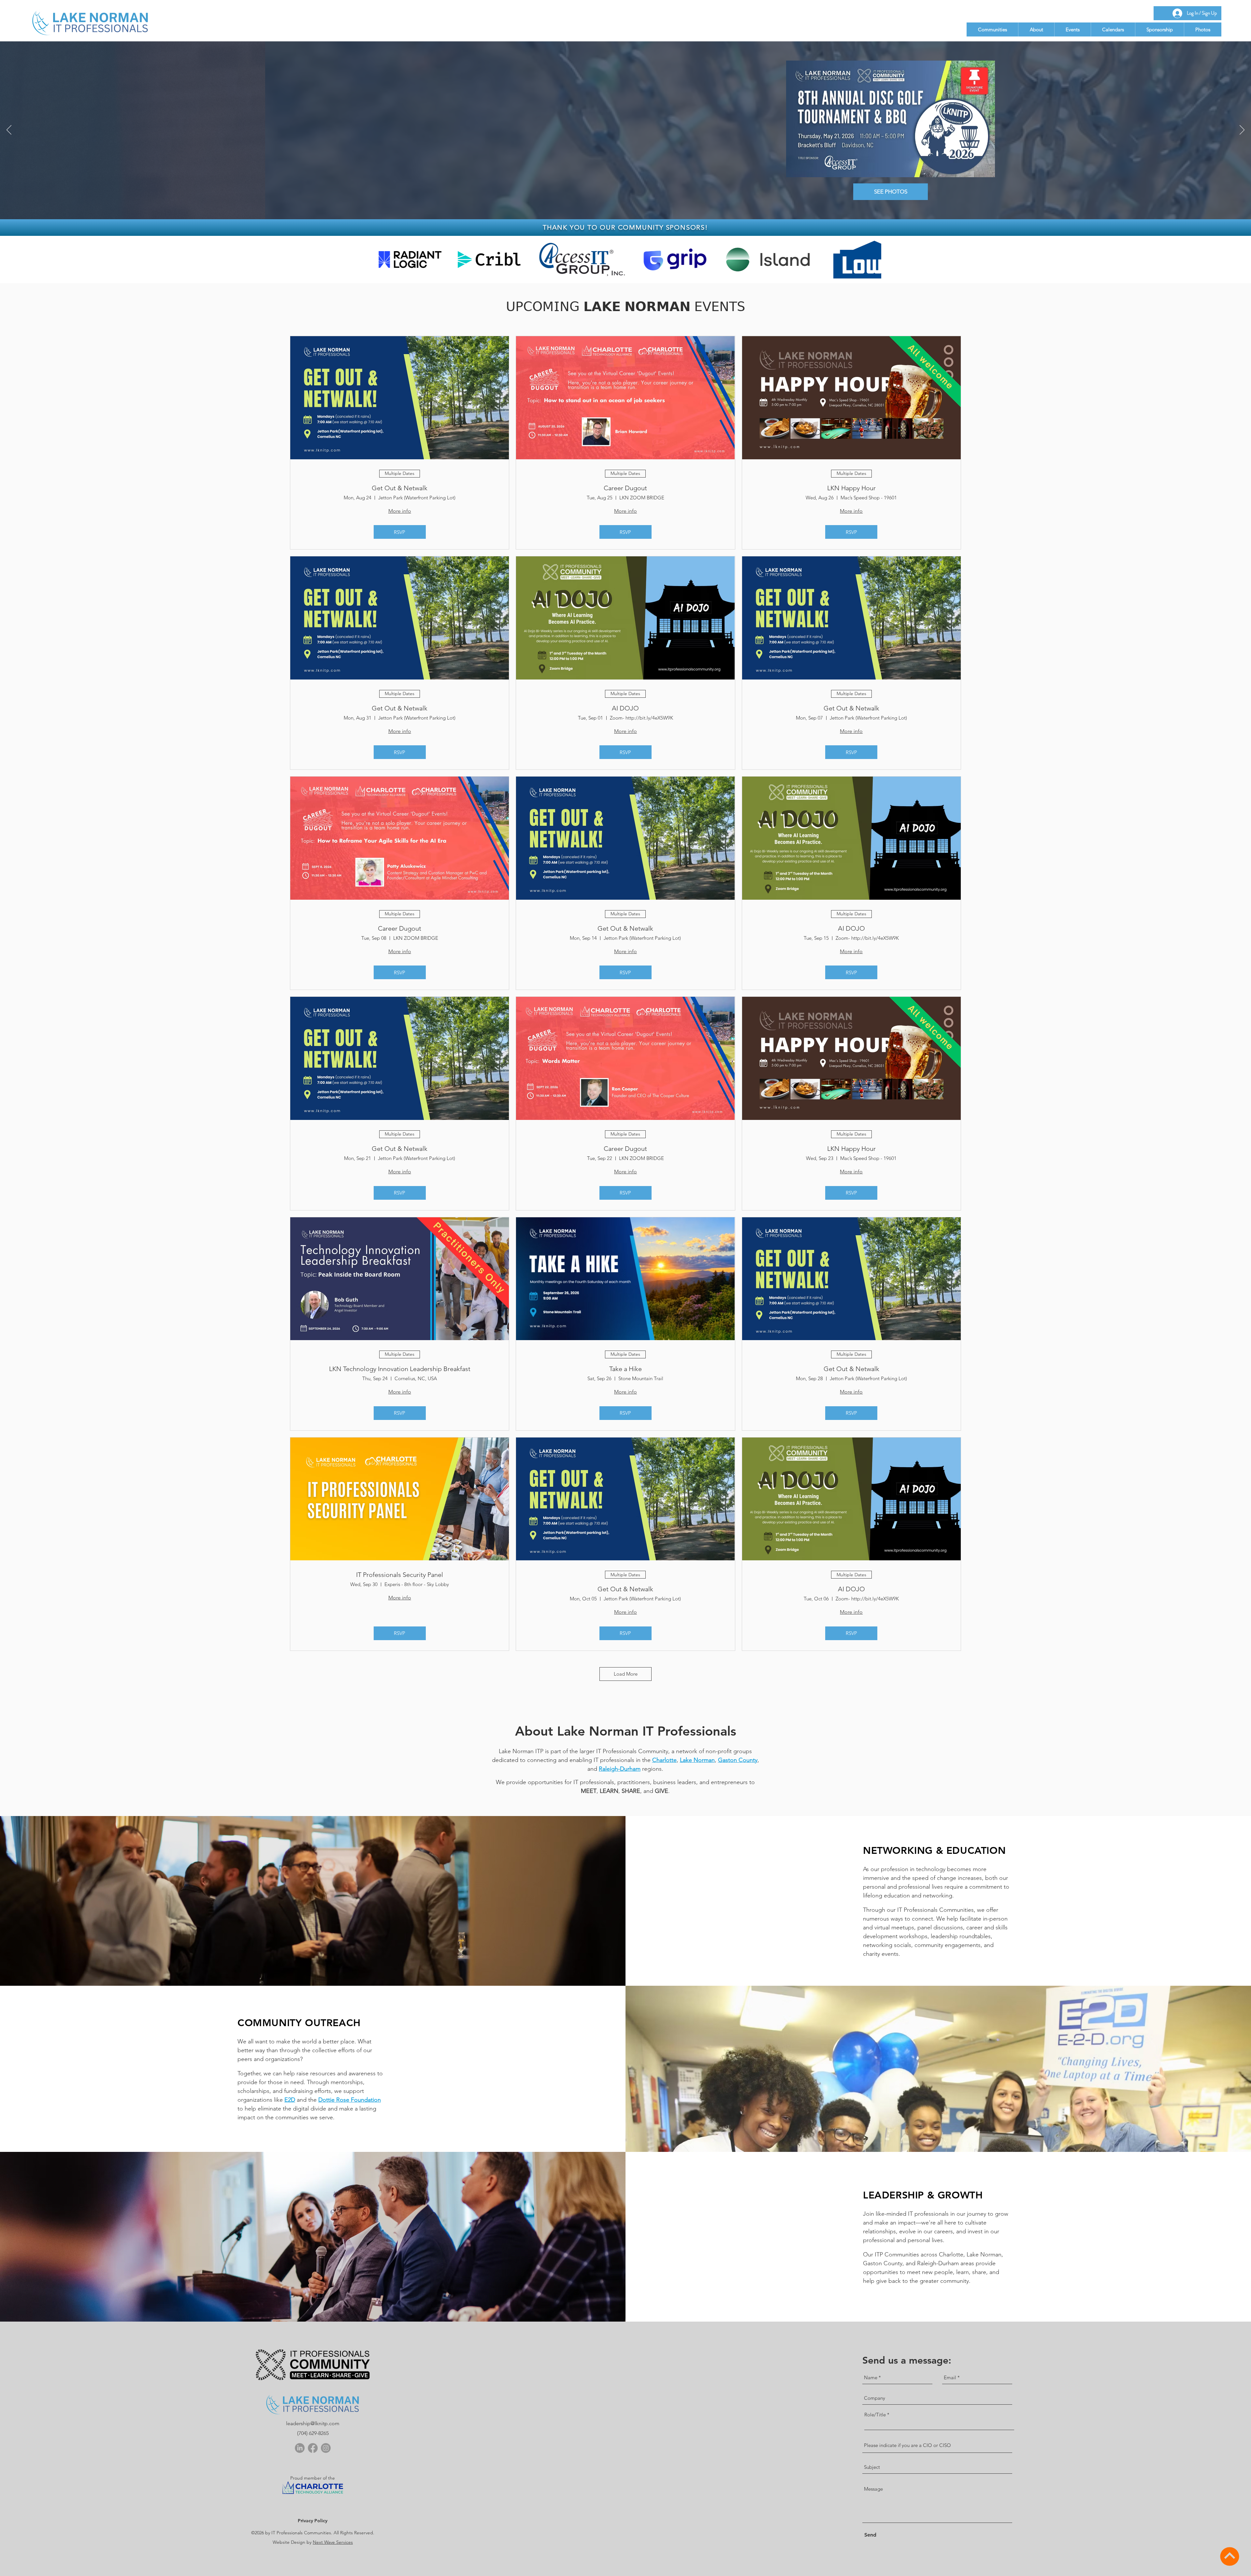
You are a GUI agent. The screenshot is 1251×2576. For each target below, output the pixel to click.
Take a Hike (625, 1369)
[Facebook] (313, 2448)
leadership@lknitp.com (313, 2423)
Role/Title (875, 2415)
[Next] (1242, 130)
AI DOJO (625, 708)
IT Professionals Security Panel (400, 1575)
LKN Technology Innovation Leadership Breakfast (400, 1369)
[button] (992, 29)
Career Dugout (625, 488)
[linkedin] (300, 2448)
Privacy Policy (313, 2521)
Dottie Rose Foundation (350, 2100)
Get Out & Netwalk (400, 488)
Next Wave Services (333, 2542)
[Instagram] (326, 2448)
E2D (290, 2100)
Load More (626, 1674)
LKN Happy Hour (851, 488)
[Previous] (9, 130)
